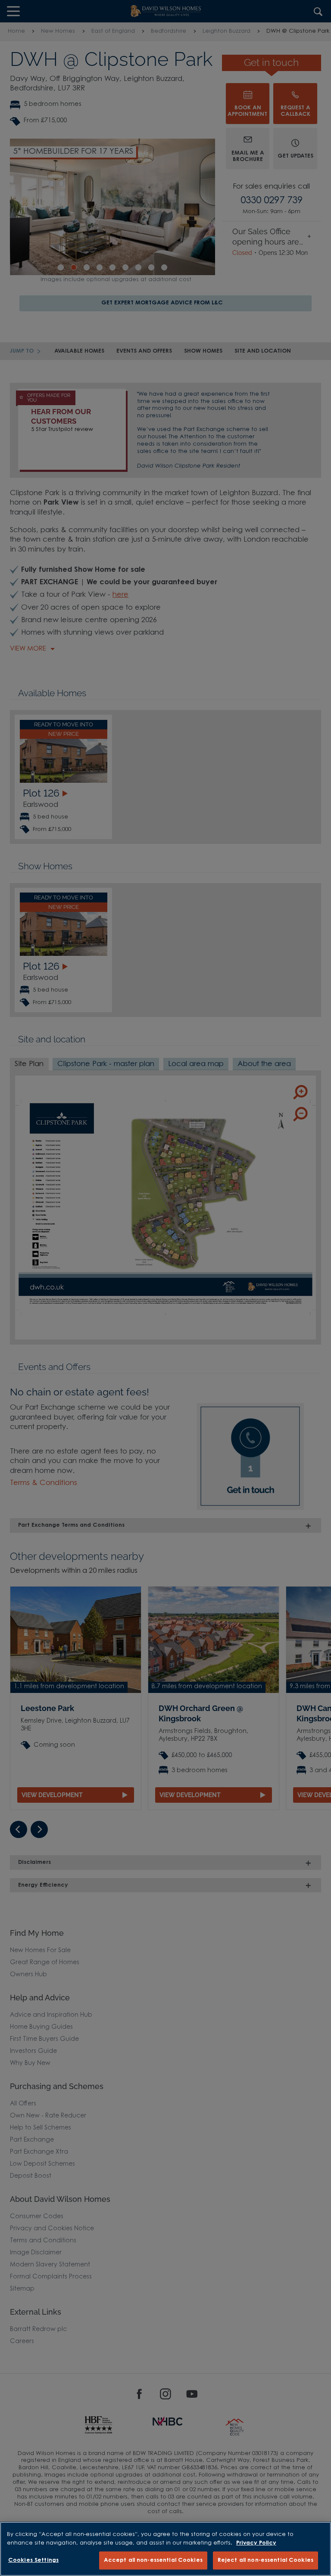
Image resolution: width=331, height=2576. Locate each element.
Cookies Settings (33, 2560)
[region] (165, 2549)
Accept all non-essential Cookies (153, 2560)
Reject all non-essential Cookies (265, 2560)
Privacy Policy (256, 2543)
